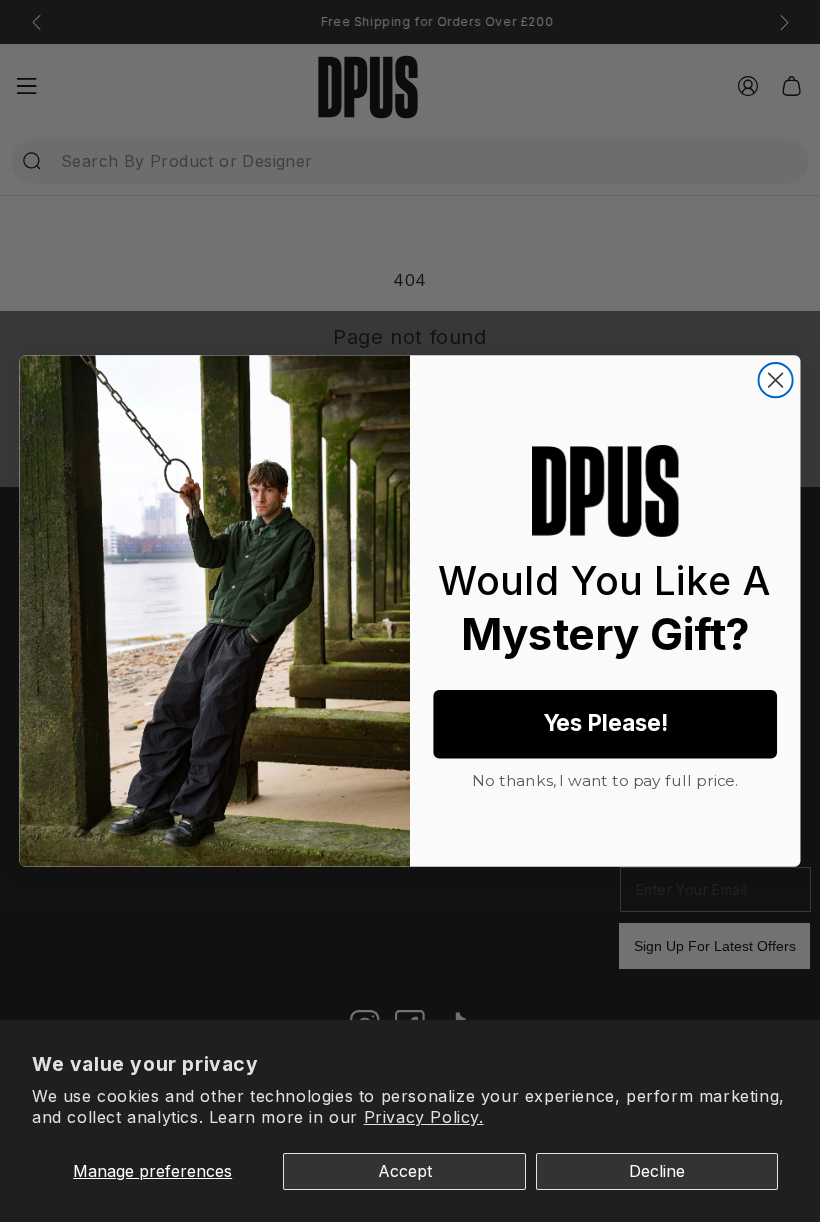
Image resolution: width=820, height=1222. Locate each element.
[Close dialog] (776, 380)
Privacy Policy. (424, 1117)
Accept (405, 1171)
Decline (657, 1171)
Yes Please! (605, 723)
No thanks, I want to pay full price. (605, 778)
